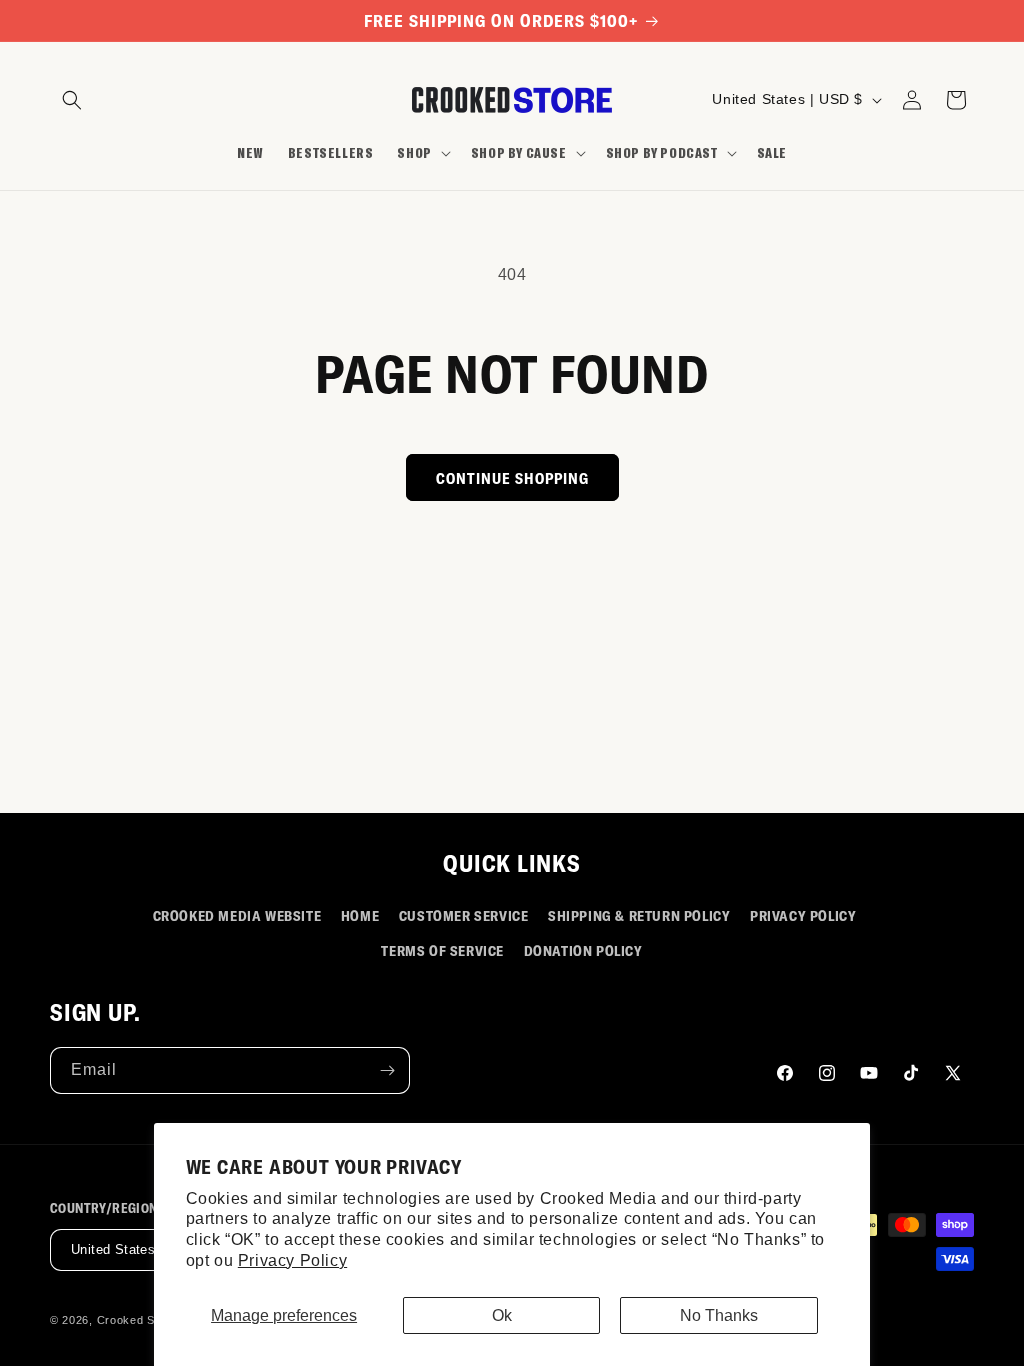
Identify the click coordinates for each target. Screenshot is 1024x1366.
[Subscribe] (387, 1070)
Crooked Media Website (237, 915)
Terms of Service (442, 950)
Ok (502, 1315)
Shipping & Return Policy (639, 915)
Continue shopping (512, 478)
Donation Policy (583, 950)
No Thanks (719, 1315)
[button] (72, 100)
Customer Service (464, 915)
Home (360, 915)
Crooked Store (137, 1320)
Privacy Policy (292, 1260)
